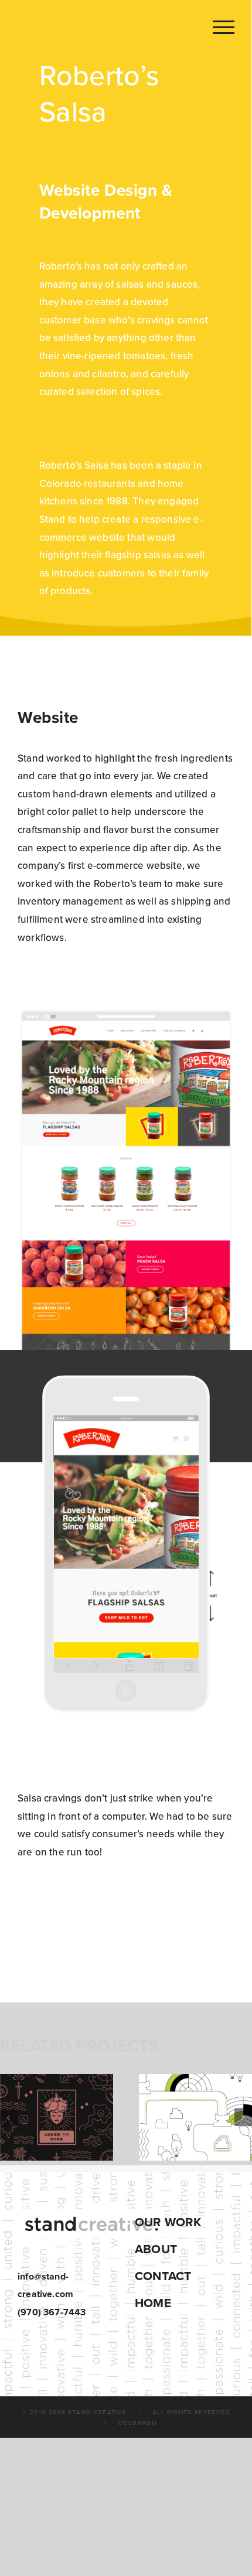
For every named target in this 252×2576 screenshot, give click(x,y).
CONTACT (163, 2276)
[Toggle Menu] (224, 27)
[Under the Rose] (57, 2117)
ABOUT (156, 2249)
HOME (153, 2303)
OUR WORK (168, 2222)
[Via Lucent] (195, 2117)
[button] (9, 2117)
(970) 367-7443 (52, 2312)
